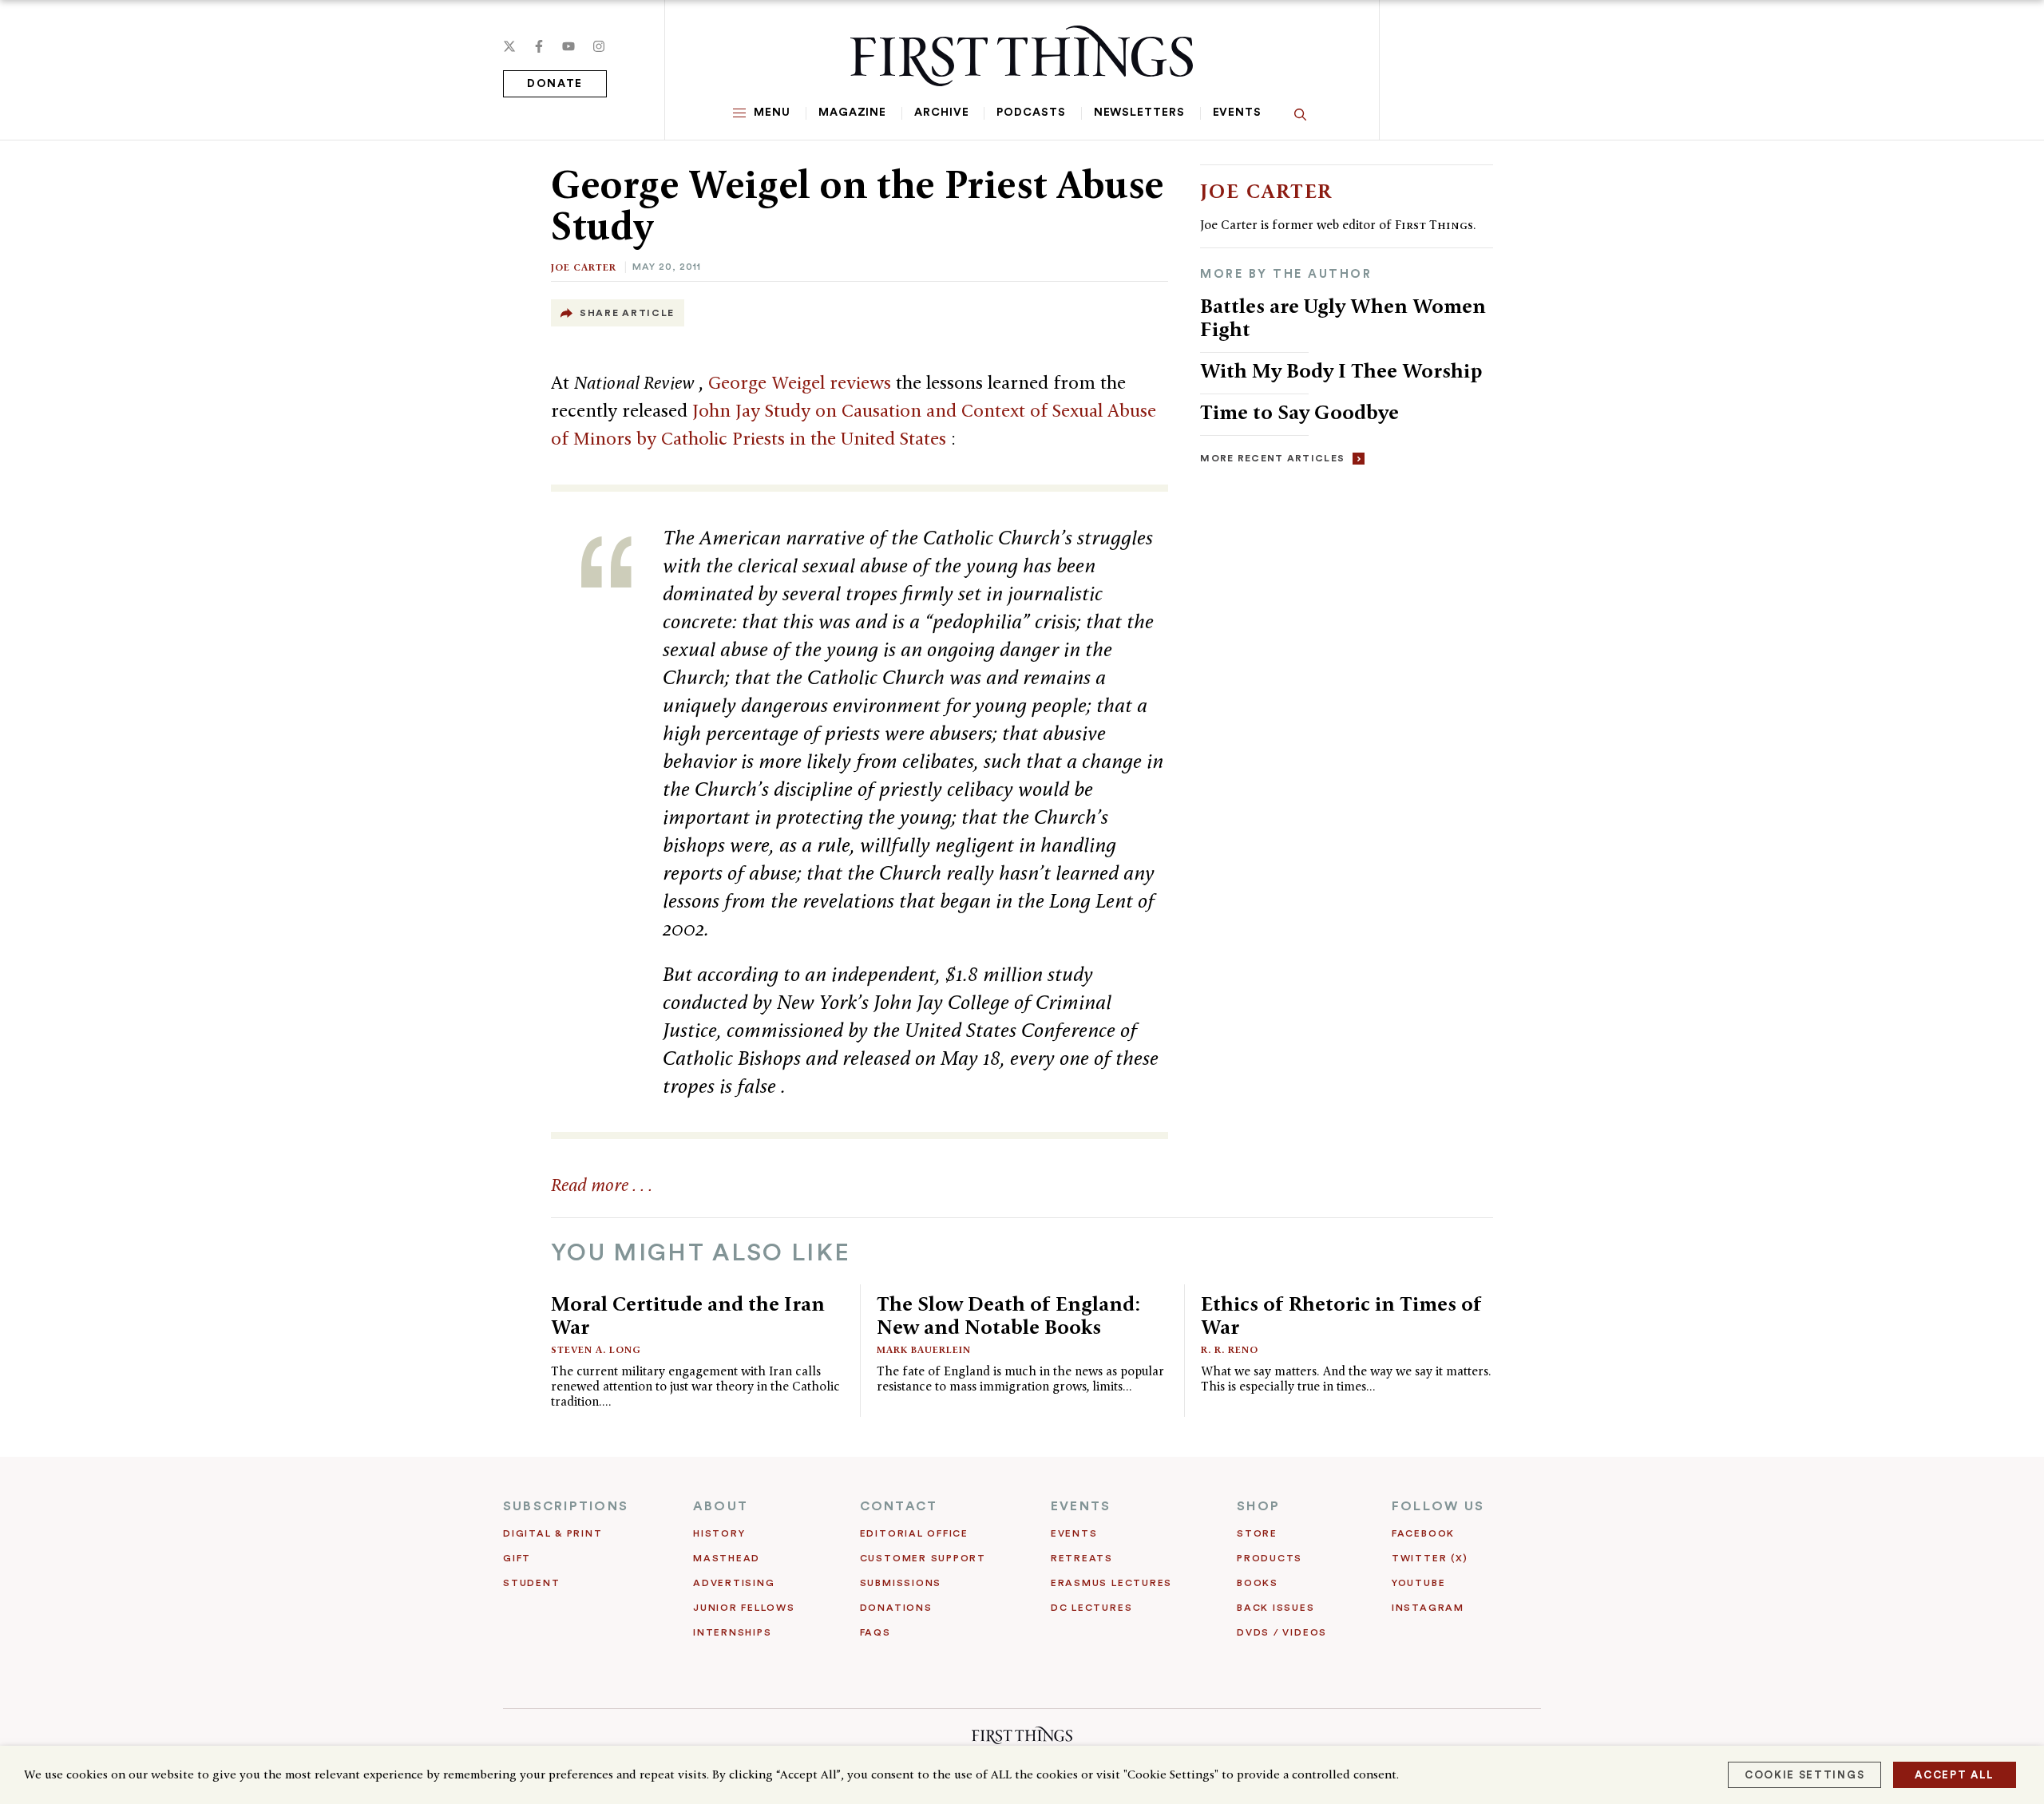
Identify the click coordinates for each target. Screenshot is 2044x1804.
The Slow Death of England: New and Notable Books (1008, 1315)
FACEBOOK (1423, 1533)
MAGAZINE (852, 113)
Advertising (734, 1583)
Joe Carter (584, 267)
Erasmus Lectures (1111, 1583)
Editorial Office (914, 1533)
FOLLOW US (1438, 1506)
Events (1237, 113)
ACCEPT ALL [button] (1955, 1775)
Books (1258, 1583)
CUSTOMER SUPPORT (923, 1558)
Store (1257, 1533)
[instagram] (599, 46)
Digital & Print (553, 1533)
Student (531, 1583)
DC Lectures (1091, 1608)
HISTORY (719, 1533)
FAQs (875, 1632)
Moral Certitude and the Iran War (688, 1315)
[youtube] (568, 46)
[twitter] (509, 46)
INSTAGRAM (1428, 1608)
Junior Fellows (744, 1608)
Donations (896, 1608)
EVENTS (1081, 1506)
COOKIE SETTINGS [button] (1804, 1775)
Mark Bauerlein (924, 1349)
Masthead (727, 1558)
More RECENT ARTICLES (1272, 458)
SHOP (1258, 1506)
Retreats (1082, 1558)
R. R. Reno (1230, 1349)
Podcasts (1031, 113)
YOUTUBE (1418, 1583)
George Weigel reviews (802, 382)
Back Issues (1276, 1608)
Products (1270, 1558)
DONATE (555, 84)
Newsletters (1139, 113)
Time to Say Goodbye (1299, 412)
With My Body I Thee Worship (1341, 370)
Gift (517, 1558)
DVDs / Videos (1282, 1632)
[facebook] (539, 46)
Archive (941, 113)
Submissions (901, 1583)
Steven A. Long (596, 1349)
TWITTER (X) (1430, 1558)
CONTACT (899, 1506)
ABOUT (721, 1506)
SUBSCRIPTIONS (566, 1506)
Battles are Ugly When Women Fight (1343, 317)
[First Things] (1022, 56)
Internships (732, 1632)
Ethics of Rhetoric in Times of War (1341, 1315)
